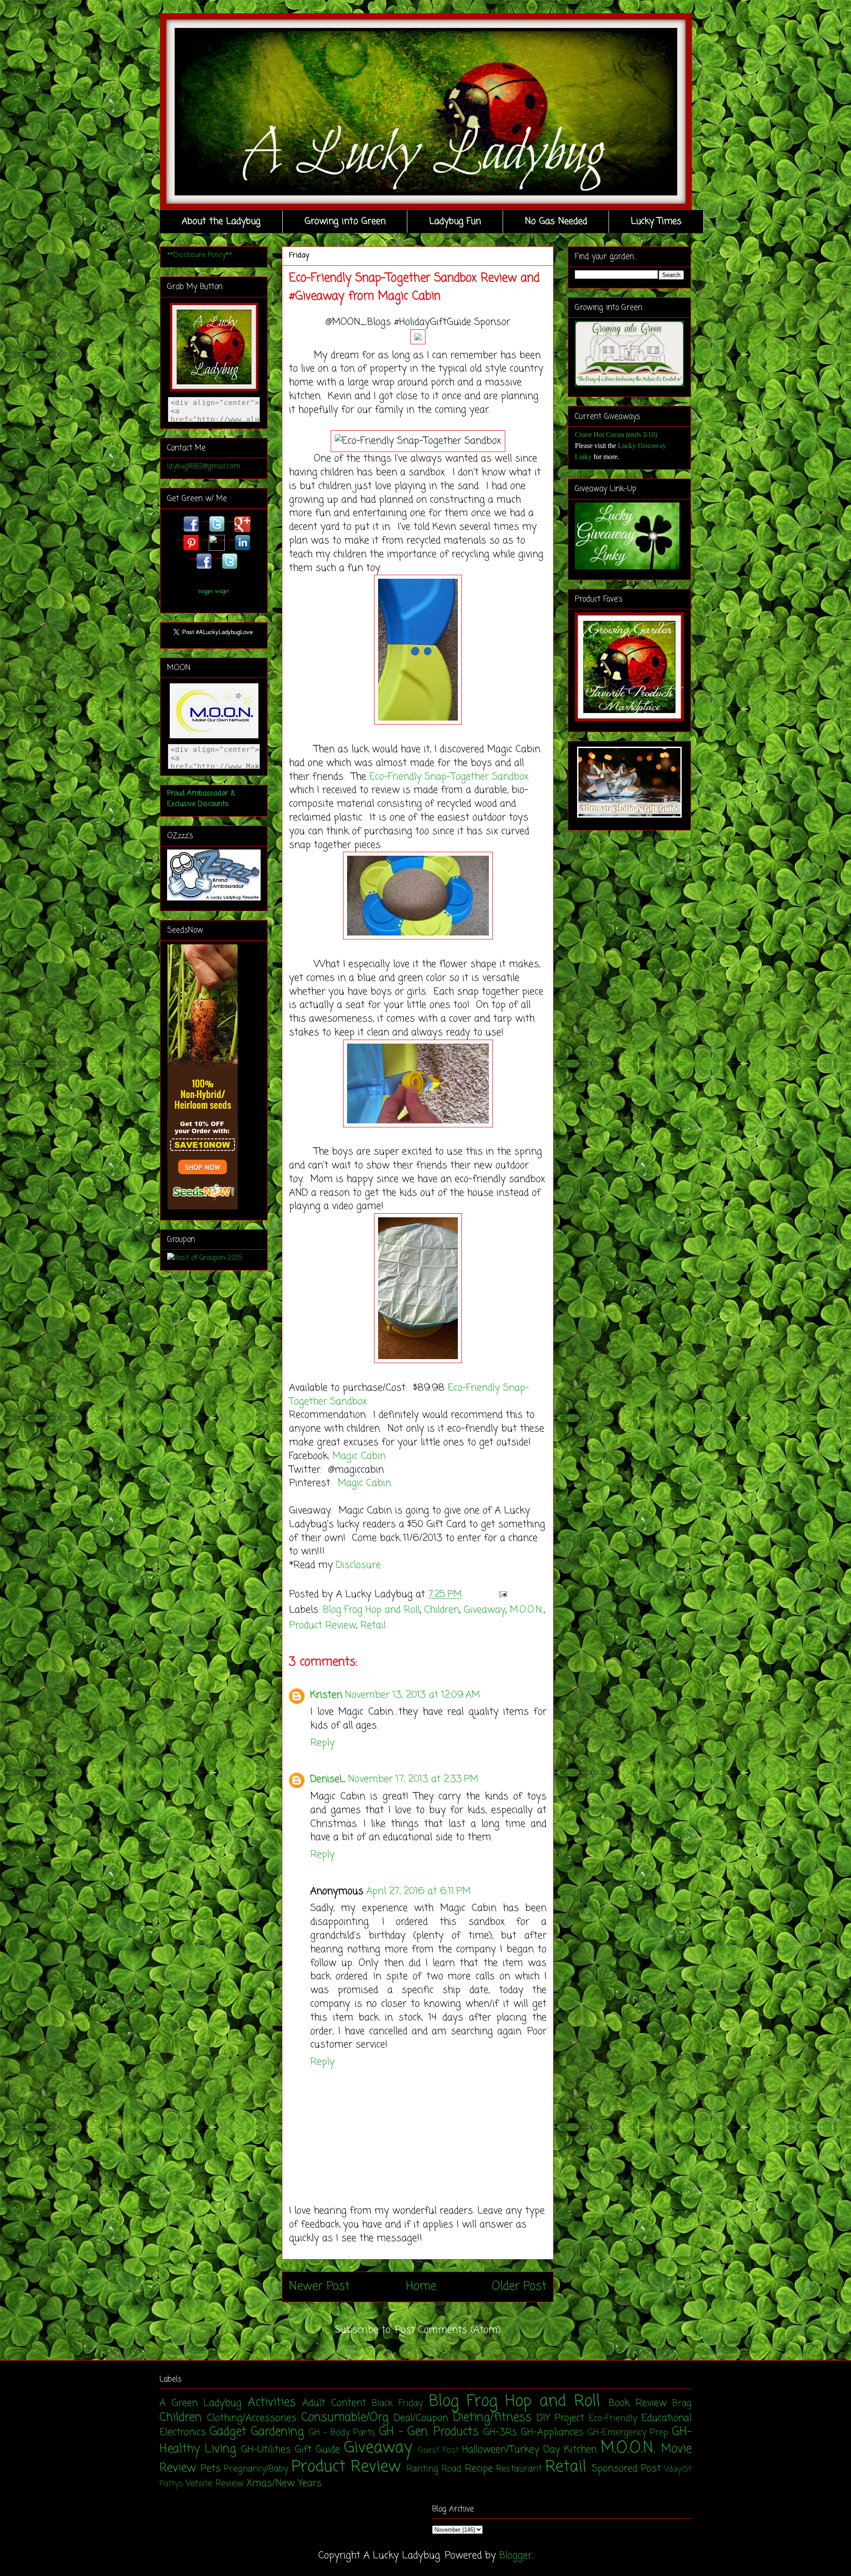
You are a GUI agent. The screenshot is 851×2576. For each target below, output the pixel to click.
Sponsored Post (626, 2469)
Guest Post (439, 2450)
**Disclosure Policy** (199, 255)
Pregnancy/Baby (256, 2469)
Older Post (519, 2287)
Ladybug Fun (455, 221)
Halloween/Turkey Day (511, 2450)
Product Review (322, 1625)
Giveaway (484, 1610)
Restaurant (519, 2469)
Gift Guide (317, 2450)
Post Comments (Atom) (448, 2330)
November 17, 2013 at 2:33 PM (413, 1779)
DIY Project (560, 2418)
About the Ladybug (221, 221)
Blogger (515, 2556)
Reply (322, 1743)
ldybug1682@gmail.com (204, 467)
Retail (373, 1625)
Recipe (479, 2469)
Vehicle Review (215, 2484)
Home (421, 2287)
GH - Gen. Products (429, 2432)
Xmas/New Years (284, 2483)
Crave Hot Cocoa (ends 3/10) (616, 435)
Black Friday (397, 2404)
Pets (211, 2469)
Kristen (326, 1695)
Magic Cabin (361, 1456)
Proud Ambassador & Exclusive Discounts (201, 799)
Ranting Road (434, 2469)
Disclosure (358, 1565)
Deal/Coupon (421, 2418)
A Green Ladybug (201, 2403)
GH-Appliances (552, 2432)
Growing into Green (345, 221)
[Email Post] (501, 1594)
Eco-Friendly (613, 2419)
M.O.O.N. (527, 1610)
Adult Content (334, 2403)
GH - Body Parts (342, 2433)
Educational (666, 2418)
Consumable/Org (345, 2418)
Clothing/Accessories (252, 2418)
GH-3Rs (500, 2432)
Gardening (277, 2432)
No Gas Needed (556, 221)
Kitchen (580, 2450)
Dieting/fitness (492, 2418)
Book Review (638, 2403)
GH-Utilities (266, 2450)
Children (442, 1610)
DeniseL (328, 1779)
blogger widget (214, 592)
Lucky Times (656, 221)
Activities (272, 2403)
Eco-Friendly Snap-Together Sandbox (449, 777)
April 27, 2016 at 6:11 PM (418, 1891)
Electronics (183, 2432)
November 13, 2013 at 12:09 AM (412, 1695)
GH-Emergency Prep (628, 2433)
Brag (682, 2404)
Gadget (228, 2432)
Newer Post (319, 2287)
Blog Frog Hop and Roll (371, 1610)
